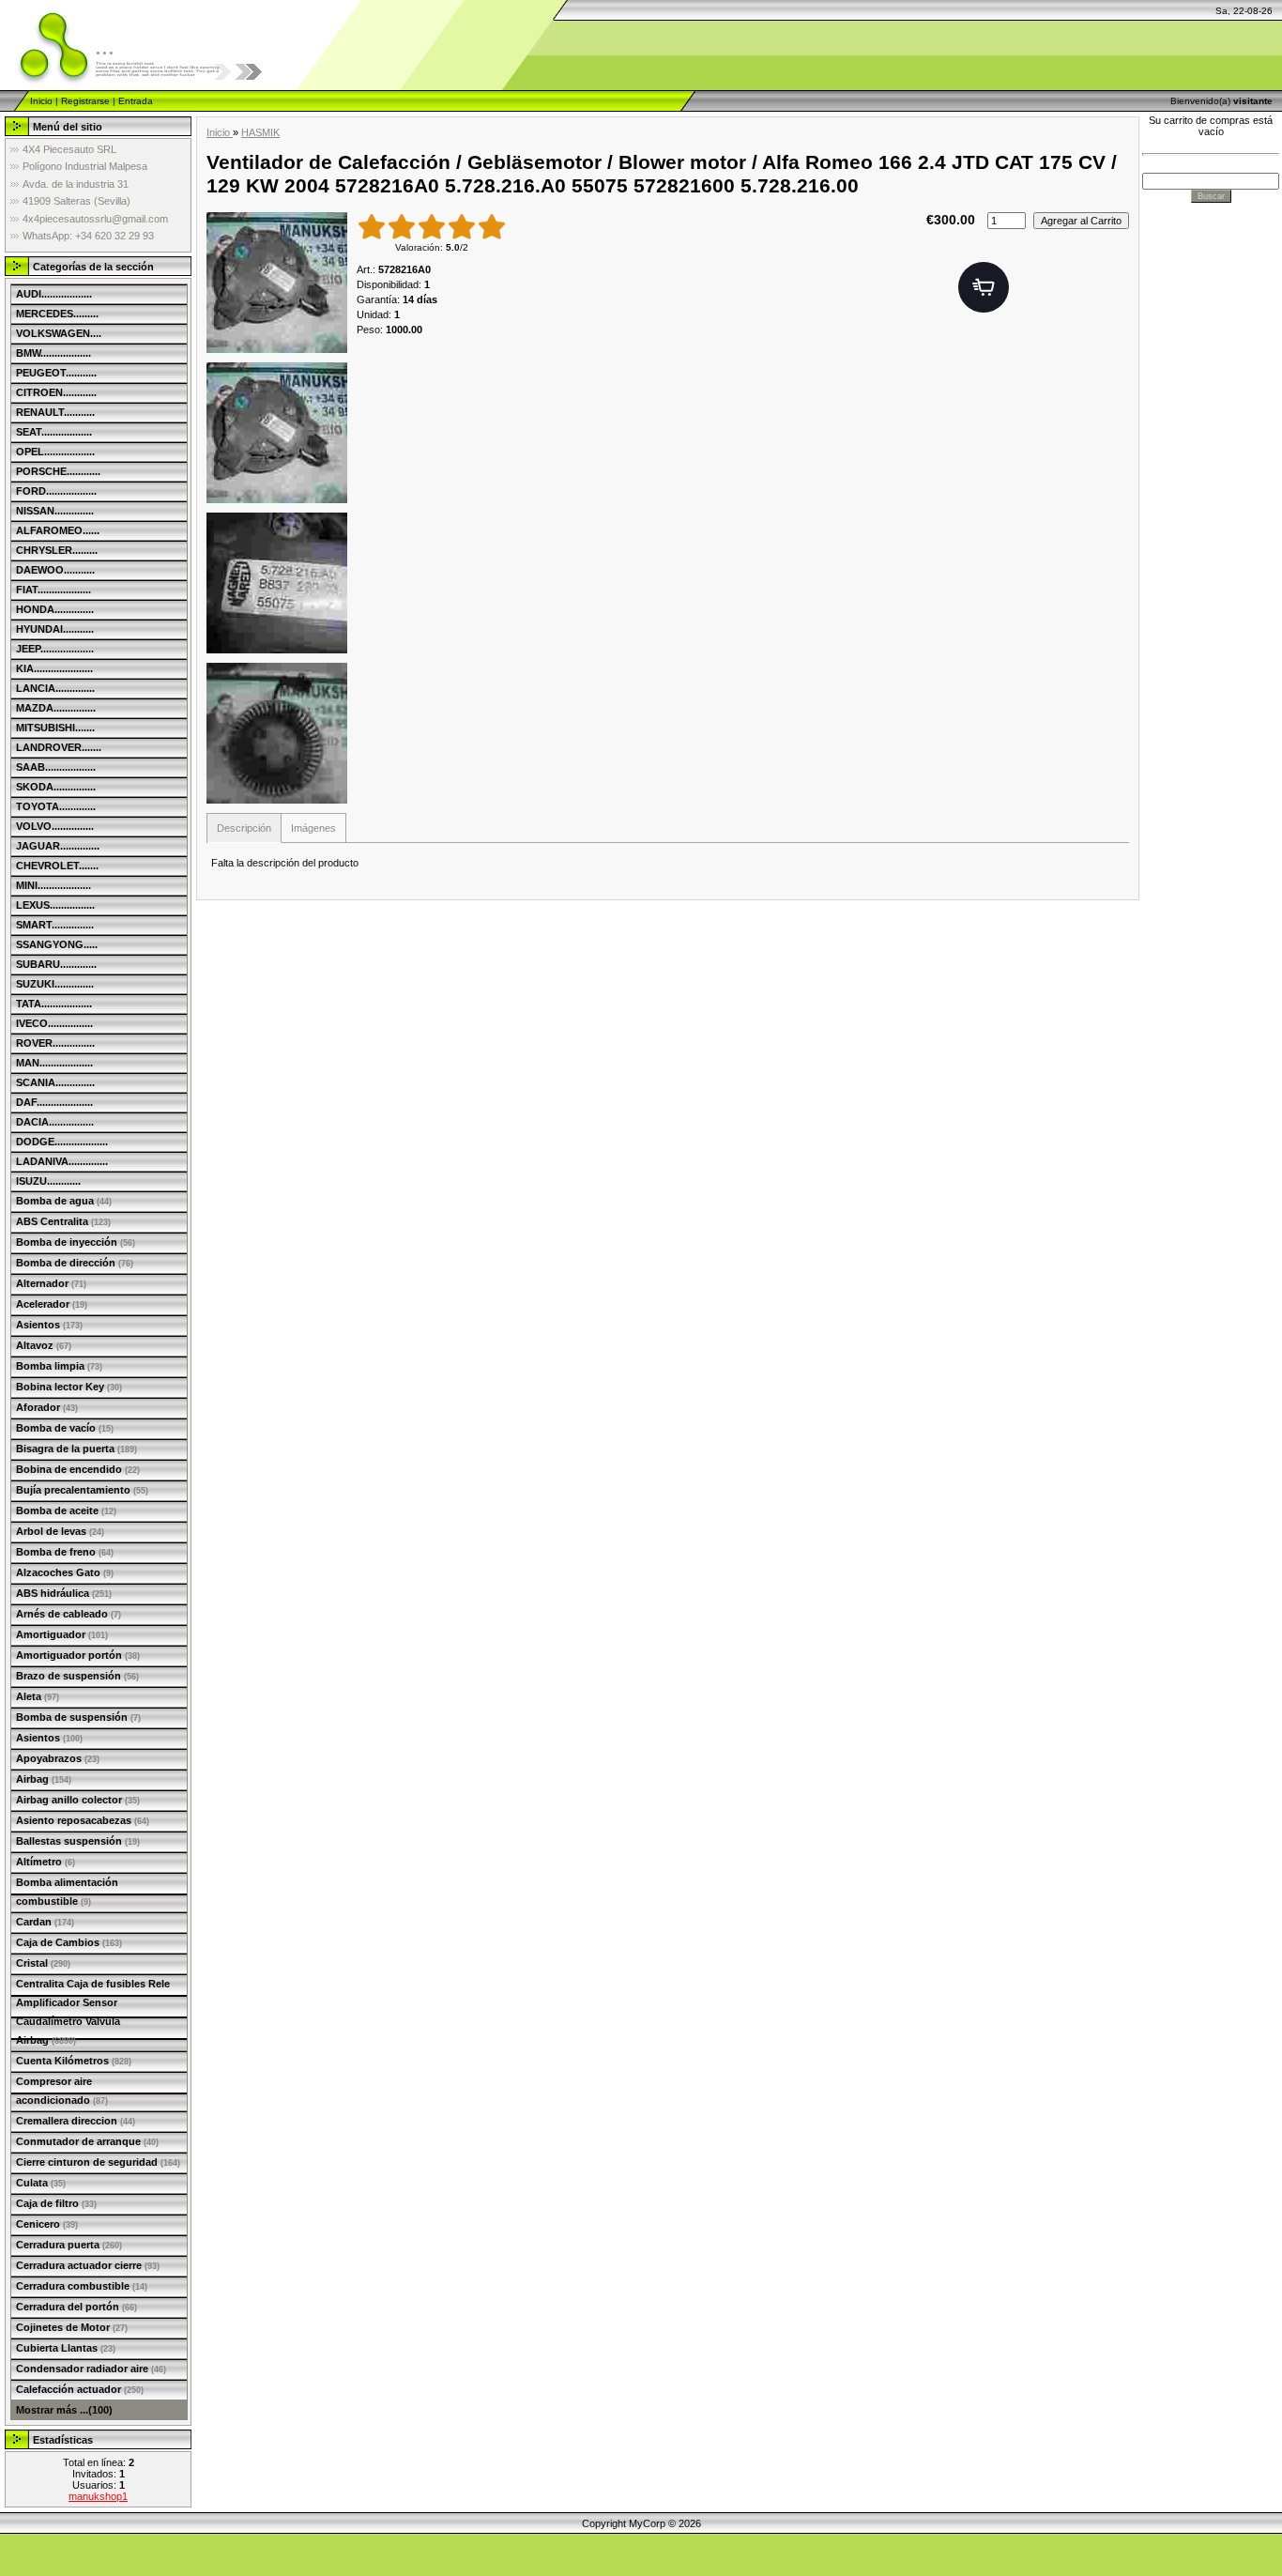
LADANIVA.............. (62, 1161)
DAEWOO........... (55, 570)
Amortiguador (62, 1634)
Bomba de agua (64, 1201)
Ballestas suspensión (78, 1841)
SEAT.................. (54, 432)
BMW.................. (53, 353)
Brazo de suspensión (77, 1676)
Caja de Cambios (69, 1942)
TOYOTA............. (56, 806)
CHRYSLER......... (57, 550)
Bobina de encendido (78, 1469)
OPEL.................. (55, 452)
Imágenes (313, 828)
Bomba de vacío (65, 1428)
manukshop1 (98, 2496)
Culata (41, 2183)
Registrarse (85, 101)
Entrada (136, 101)
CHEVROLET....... (57, 866)
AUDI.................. (54, 294)
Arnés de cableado (69, 1614)
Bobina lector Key (69, 1387)
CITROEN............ (56, 392)
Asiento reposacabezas (83, 1820)
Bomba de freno (65, 1552)
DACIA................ (55, 1122)
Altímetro (46, 1862)
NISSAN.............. (55, 511)
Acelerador (52, 1304)
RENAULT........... (55, 412)
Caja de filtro (56, 2203)
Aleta (38, 1696)
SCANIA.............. (55, 1082)
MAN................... (54, 1063)
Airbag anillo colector (78, 1800)
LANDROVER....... (59, 747)
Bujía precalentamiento (82, 1490)
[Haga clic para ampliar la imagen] (277, 283)
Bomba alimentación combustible (67, 1892)
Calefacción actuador (80, 2389)
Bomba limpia (59, 1366)
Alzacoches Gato (65, 1572)
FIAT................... (53, 590)
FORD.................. (56, 491)
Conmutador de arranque (87, 2141)
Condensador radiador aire (91, 2369)
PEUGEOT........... (56, 373)
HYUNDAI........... (55, 629)
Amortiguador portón (78, 1655)
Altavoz (44, 1345)
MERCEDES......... (57, 314)
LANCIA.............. (55, 688)
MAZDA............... (56, 708)
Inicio (41, 101)
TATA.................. (54, 1004)
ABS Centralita (63, 1221)
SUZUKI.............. (55, 984)
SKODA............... (56, 787)
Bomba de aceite (66, 1510)
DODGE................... (62, 1142)
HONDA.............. (55, 609)
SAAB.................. (56, 767)
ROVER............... (55, 1043)
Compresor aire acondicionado (62, 2091)
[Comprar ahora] (984, 287)
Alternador (51, 1283)
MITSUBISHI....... (55, 728)
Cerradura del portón (76, 2307)
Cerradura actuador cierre (88, 2265)
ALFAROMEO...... (58, 530)
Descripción (244, 828)
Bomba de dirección (75, 1263)
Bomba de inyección (76, 1242)
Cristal (43, 1963)
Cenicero (47, 2224)
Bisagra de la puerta (76, 1449)
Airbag (44, 1779)
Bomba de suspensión (78, 1717)
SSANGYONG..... (57, 944)
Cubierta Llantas (66, 2348)
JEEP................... (55, 649)
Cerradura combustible (82, 2286)
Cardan (45, 1922)
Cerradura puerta (69, 2245)
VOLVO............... (55, 826)
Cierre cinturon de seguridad (98, 2162)
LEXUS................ (55, 905)
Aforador (47, 1407)
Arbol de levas (60, 1531)
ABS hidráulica (64, 1593)
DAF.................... (54, 1102)
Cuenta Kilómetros (74, 2061)
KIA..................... (54, 668)
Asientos (49, 1325)
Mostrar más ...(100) (64, 2410)
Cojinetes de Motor (72, 2327)
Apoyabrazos (58, 1758)
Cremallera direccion (76, 2121)
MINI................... (53, 885)
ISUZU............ (48, 1181)
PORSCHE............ (58, 471)
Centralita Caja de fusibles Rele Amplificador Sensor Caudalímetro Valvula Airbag (93, 2012)
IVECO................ (54, 1023)
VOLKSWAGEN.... (59, 333)
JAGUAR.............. (58, 846)
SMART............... (55, 925)
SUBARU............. (56, 964)
